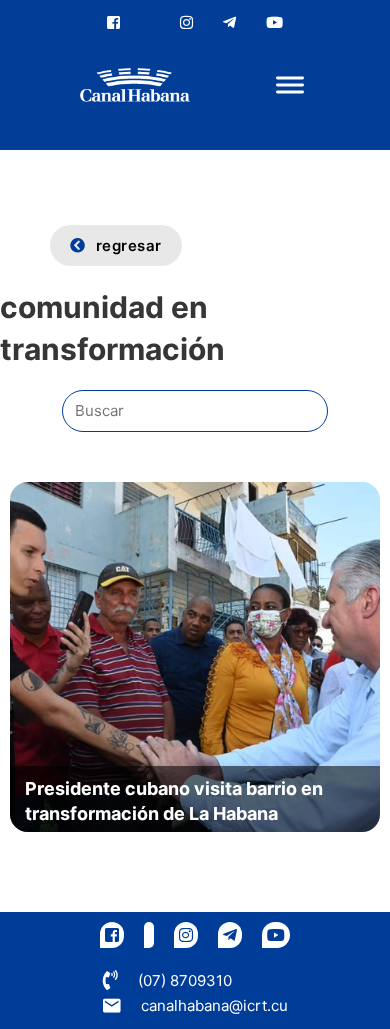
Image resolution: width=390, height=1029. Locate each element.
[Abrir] (290, 85)
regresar (129, 245)
